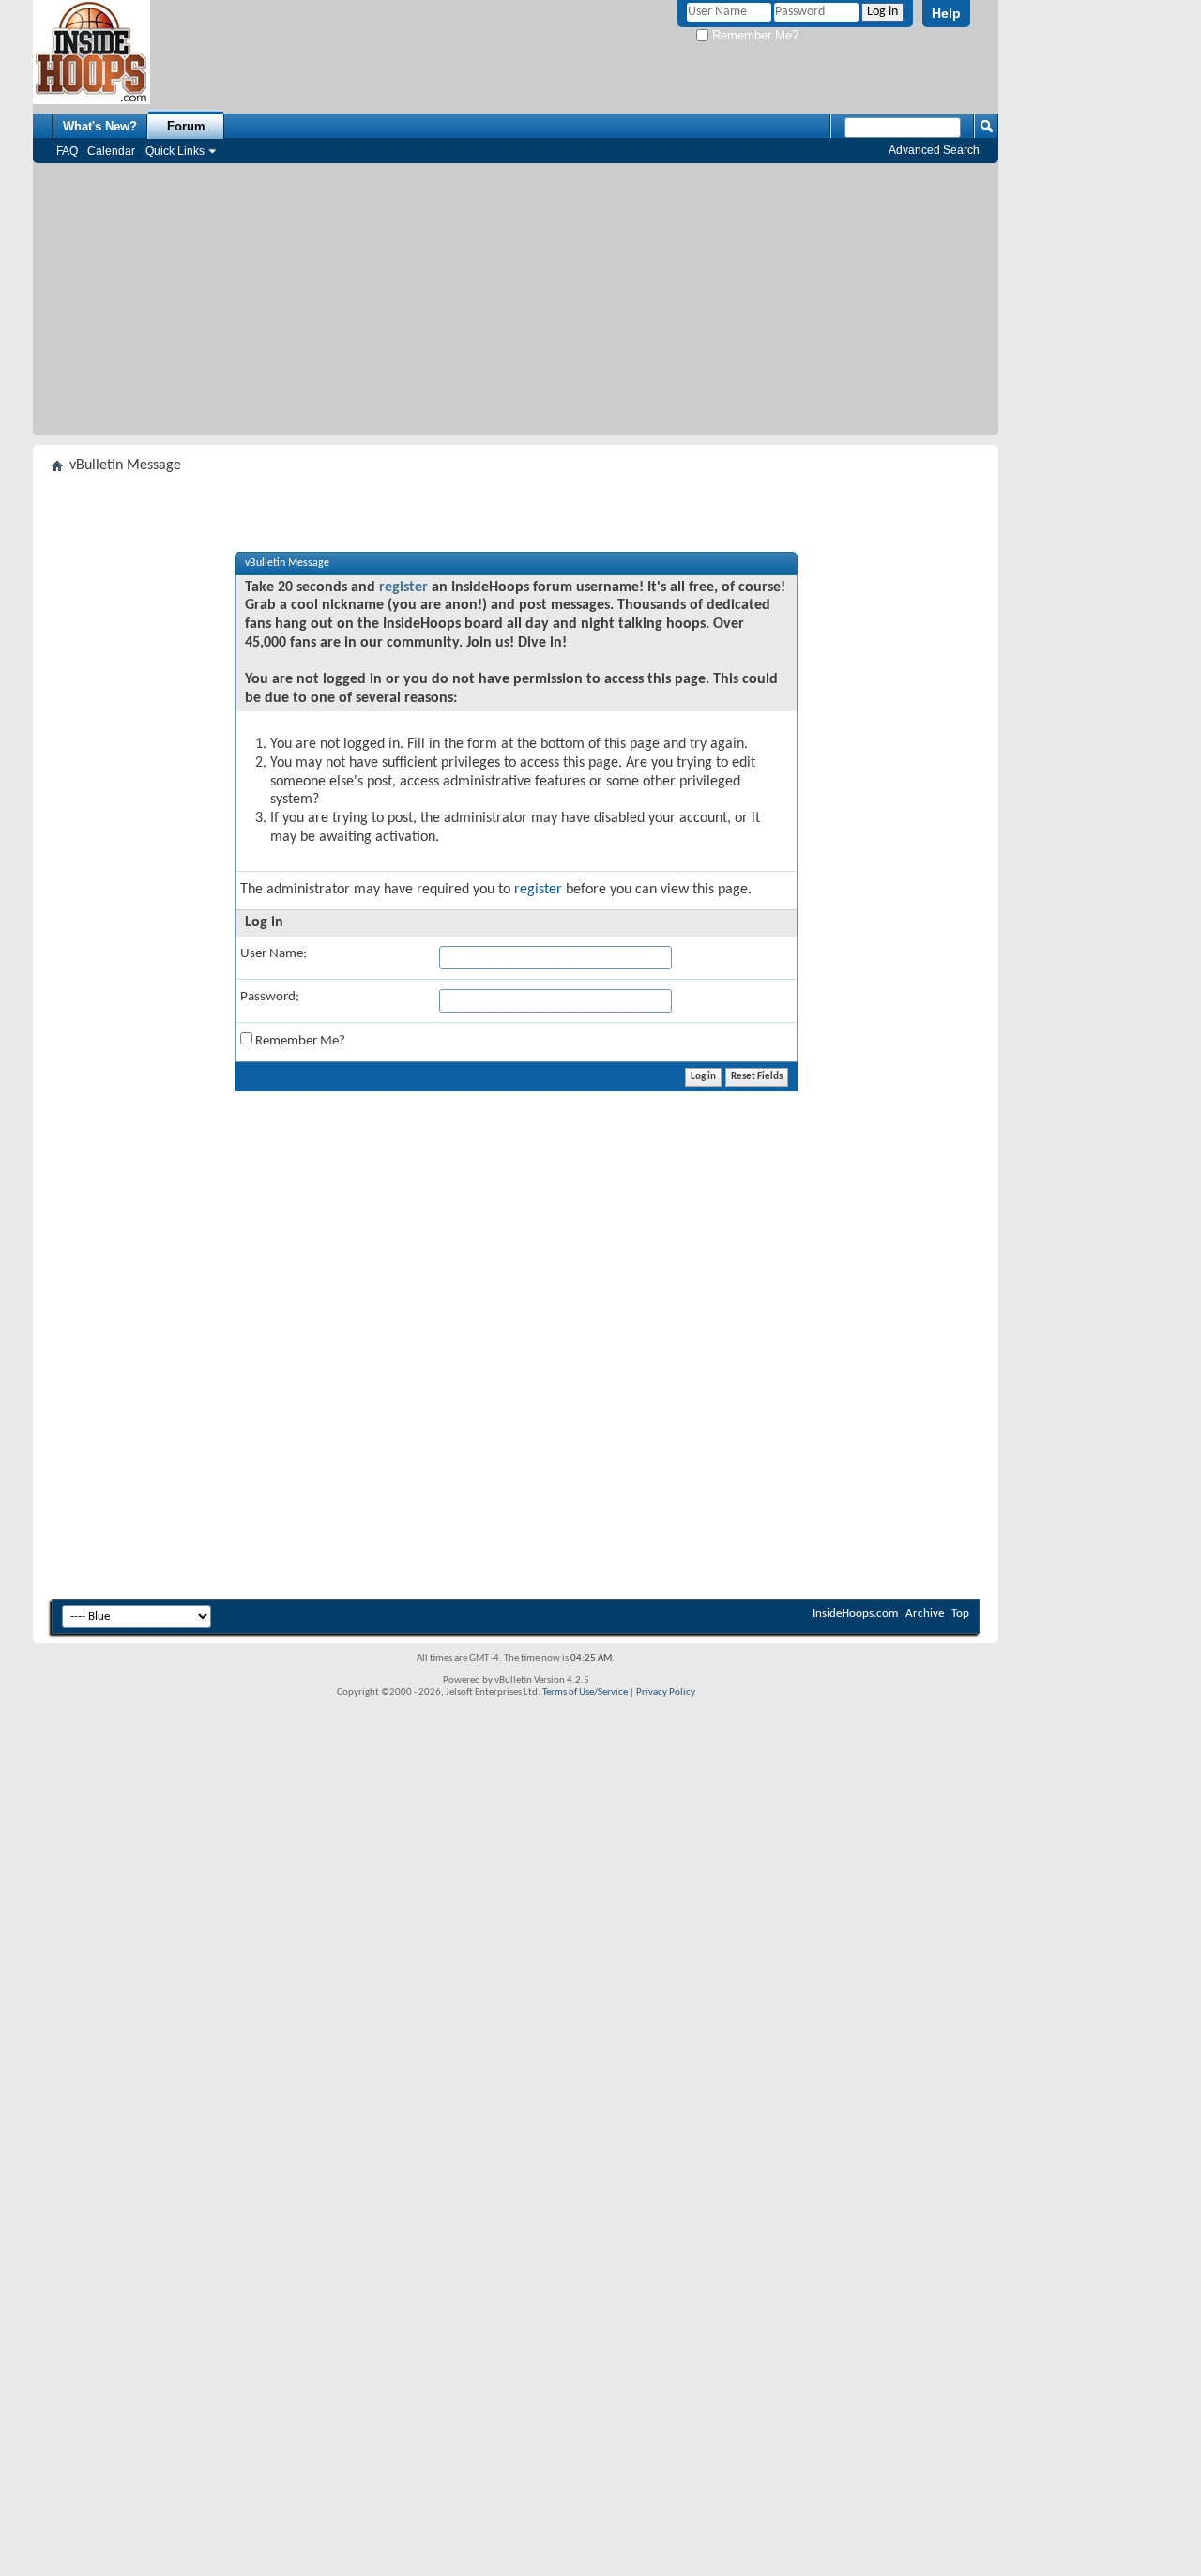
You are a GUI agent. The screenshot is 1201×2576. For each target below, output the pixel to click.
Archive (925, 1614)
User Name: (274, 954)
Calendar (111, 151)
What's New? (100, 126)
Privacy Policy (666, 1692)
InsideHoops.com (855, 1614)
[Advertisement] (516, 304)
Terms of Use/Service (585, 1692)
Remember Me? (753, 35)
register (403, 587)
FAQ (67, 151)
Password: (270, 997)
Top (960, 1614)
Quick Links (175, 151)
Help (946, 13)
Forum (186, 126)
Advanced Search (934, 150)
